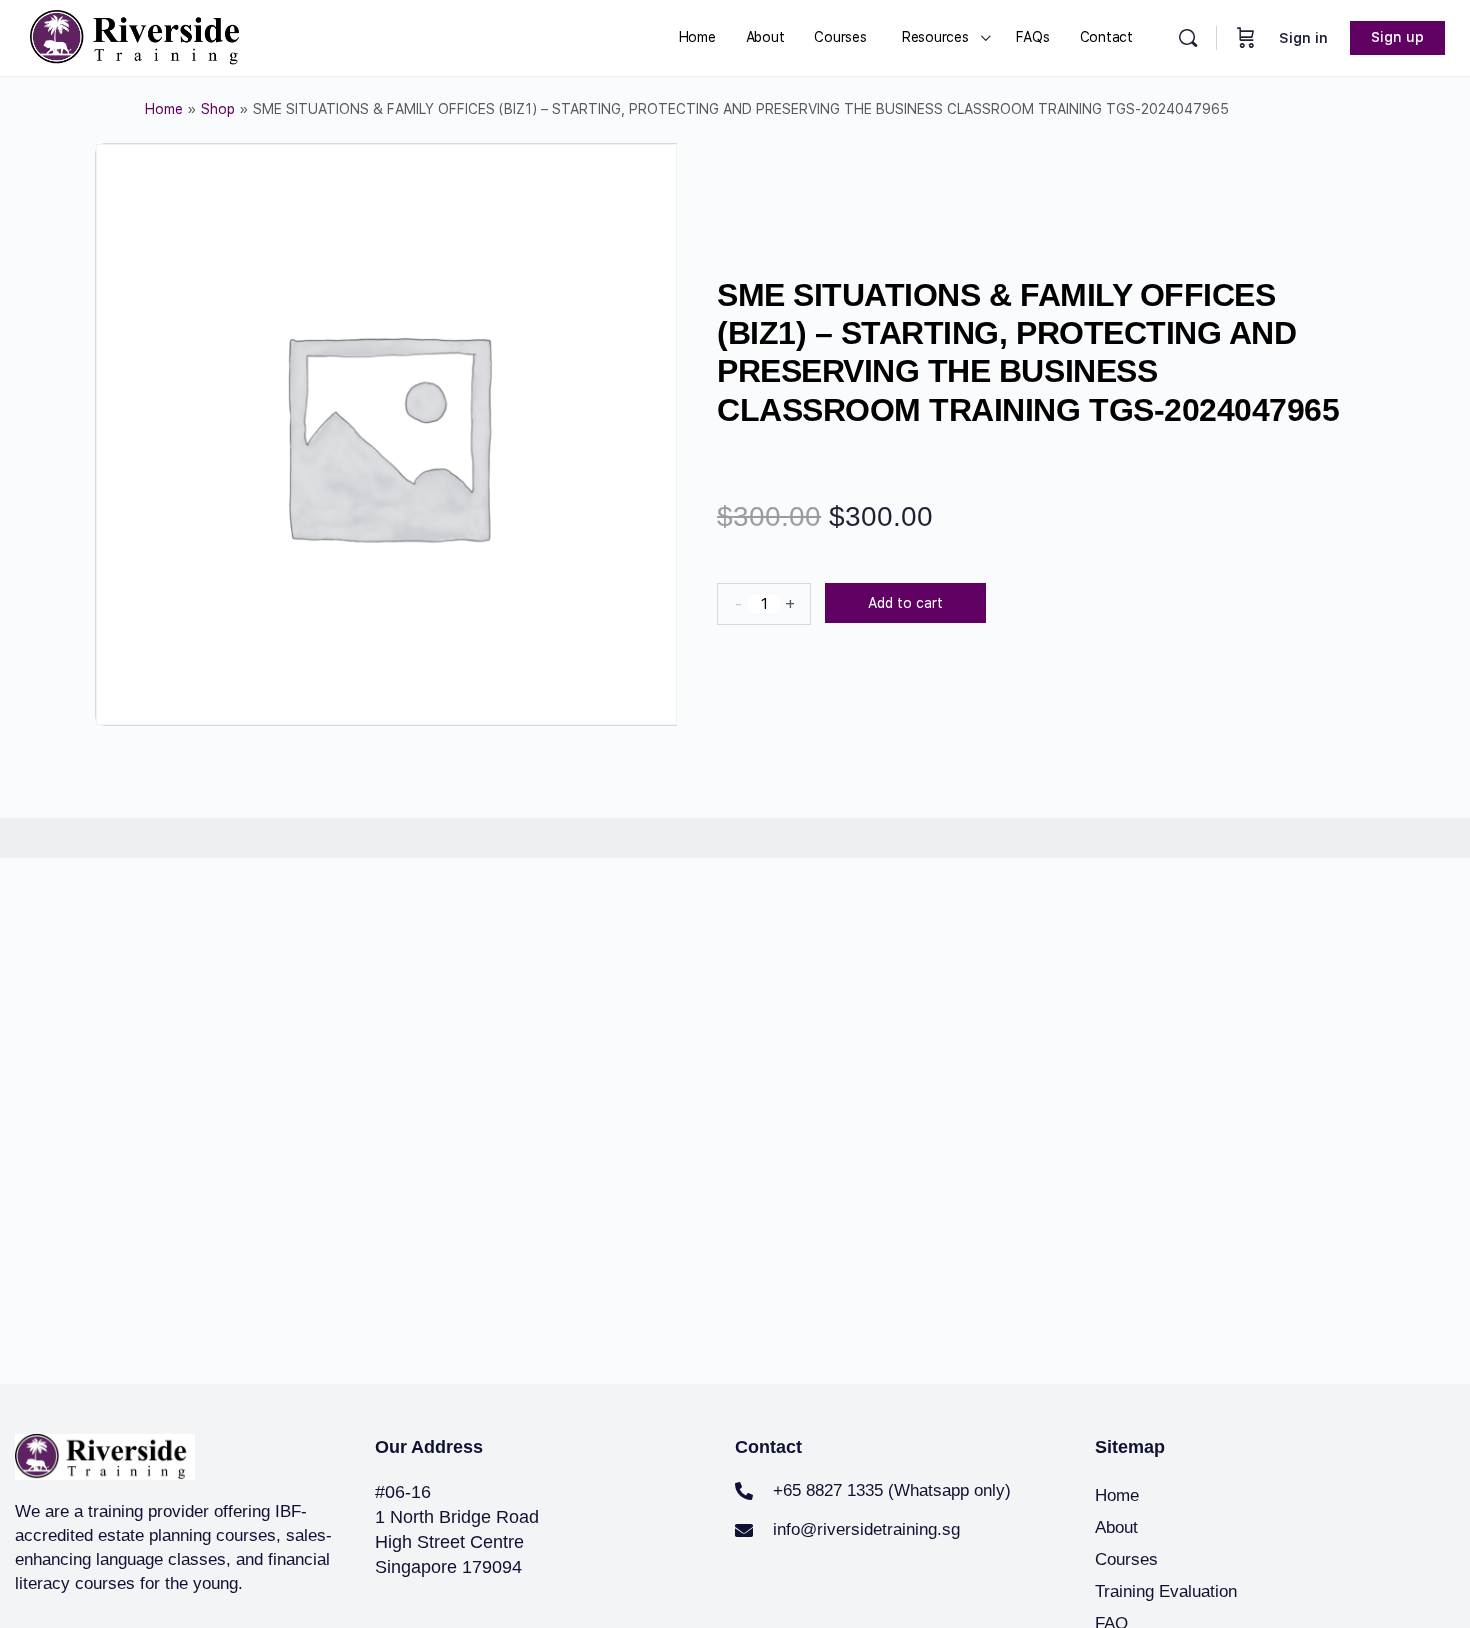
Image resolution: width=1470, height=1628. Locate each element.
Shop (218, 109)
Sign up (1397, 37)
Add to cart (905, 603)
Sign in (1303, 38)
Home (164, 109)
